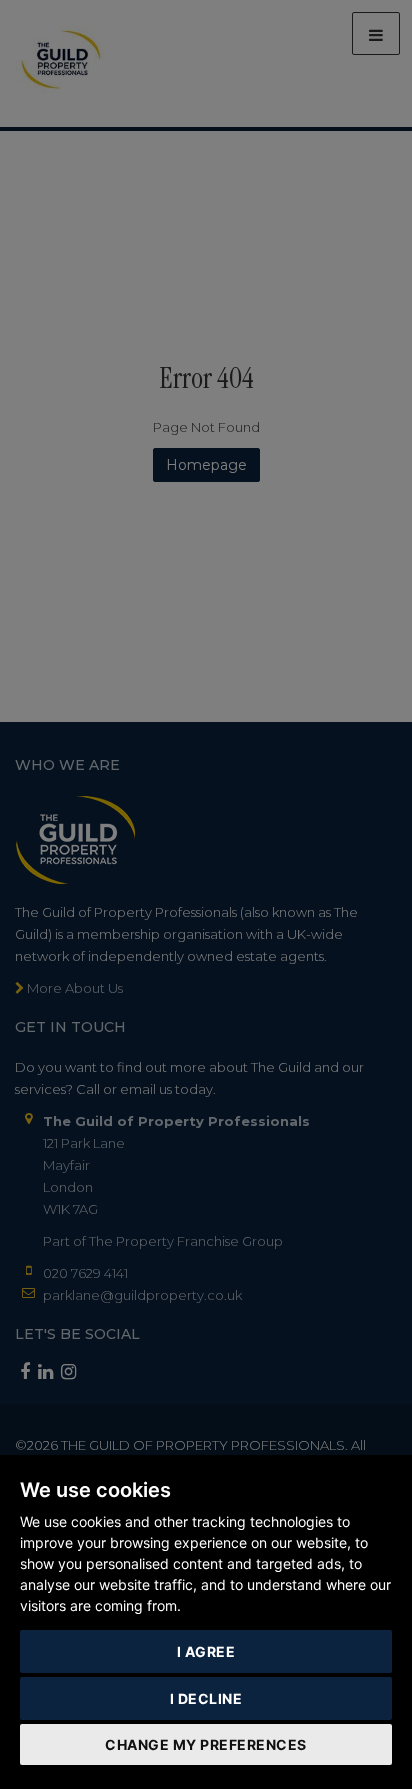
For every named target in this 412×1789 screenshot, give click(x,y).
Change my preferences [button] (206, 1744)
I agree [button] (206, 1651)
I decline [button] (206, 1698)
